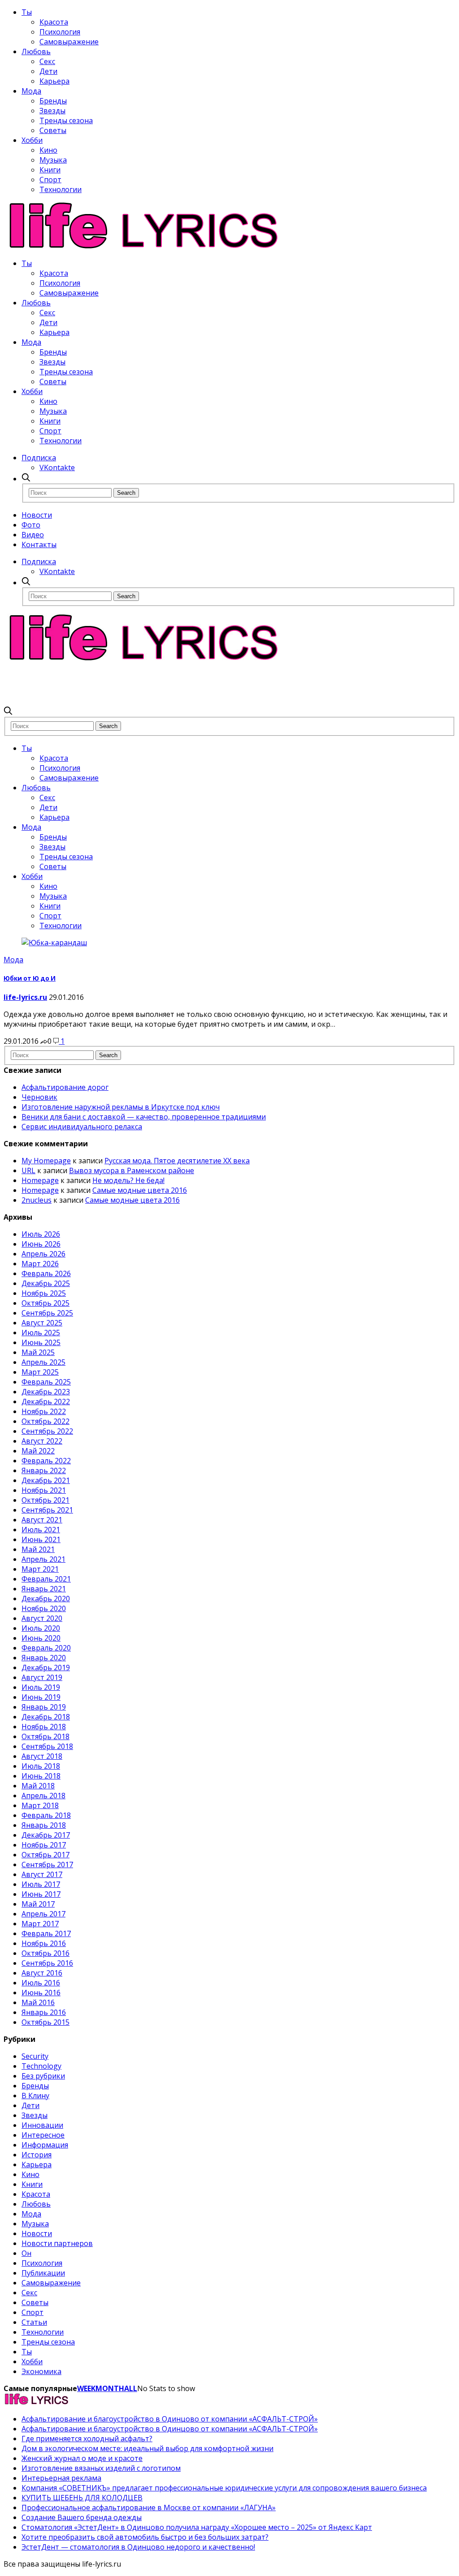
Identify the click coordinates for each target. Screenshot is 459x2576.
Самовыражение (69, 42)
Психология (60, 32)
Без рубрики (43, 2076)
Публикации (43, 2273)
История (37, 2155)
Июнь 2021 (41, 1539)
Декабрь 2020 (46, 1599)
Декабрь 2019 (46, 1667)
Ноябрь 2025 (44, 1293)
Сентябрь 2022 (47, 1431)
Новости (37, 515)
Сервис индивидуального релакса (82, 1127)
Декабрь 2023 (46, 1392)
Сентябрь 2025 (47, 1313)
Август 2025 (42, 1323)
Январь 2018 (44, 1825)
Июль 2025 (41, 1333)
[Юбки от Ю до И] (54, 943)
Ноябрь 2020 (44, 1608)
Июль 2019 (41, 1687)
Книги (50, 170)
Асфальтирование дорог (65, 1087)
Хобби (32, 140)
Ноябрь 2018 (44, 1727)
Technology (41, 2066)
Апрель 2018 (43, 1796)
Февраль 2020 (46, 1648)
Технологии (61, 189)
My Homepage (46, 1161)
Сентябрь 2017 (47, 1864)
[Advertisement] (167, 683)
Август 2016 (42, 1973)
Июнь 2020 (41, 1638)
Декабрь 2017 (46, 1835)
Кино (48, 150)
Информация (45, 2145)
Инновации (42, 2125)
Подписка (39, 458)
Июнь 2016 (41, 1993)
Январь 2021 (44, 1589)
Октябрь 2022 (45, 1421)
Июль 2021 (41, 1530)
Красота (54, 22)
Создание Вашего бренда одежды (82, 2517)
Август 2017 (42, 1874)
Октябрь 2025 (45, 1303)
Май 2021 (38, 1549)
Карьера (54, 81)
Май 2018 (38, 1786)
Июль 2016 (41, 1983)
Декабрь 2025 (46, 1283)
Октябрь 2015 (45, 2022)
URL (28, 1170)
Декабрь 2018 (46, 1717)
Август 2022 (42, 1441)
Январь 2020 (44, 1658)
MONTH (110, 2388)
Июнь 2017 (41, 1894)
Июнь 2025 (41, 1342)
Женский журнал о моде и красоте (82, 2458)
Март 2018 (40, 1805)
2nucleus (37, 1200)
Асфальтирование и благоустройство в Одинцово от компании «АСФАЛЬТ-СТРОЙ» (170, 2419)
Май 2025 (38, 1352)
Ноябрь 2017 (44, 1845)
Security (35, 2056)
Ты (27, 12)
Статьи (34, 2322)
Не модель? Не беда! (128, 1180)
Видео (33, 535)
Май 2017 (38, 1904)
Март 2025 (40, 1372)
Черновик (39, 1097)
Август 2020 (42, 1618)
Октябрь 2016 (45, 1953)
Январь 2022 (44, 1470)
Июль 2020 (41, 1628)
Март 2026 (40, 1264)
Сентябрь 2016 (47, 1963)
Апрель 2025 (43, 1362)
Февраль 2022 (46, 1461)
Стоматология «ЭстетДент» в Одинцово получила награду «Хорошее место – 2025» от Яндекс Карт (197, 2527)
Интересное (43, 2135)
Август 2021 (42, 1520)
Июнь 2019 (41, 1697)
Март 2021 (40, 1569)
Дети (48, 71)
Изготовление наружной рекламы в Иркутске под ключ (121, 1107)
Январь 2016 (44, 2012)
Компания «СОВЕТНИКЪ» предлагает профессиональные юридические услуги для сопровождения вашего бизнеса (224, 2488)
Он (26, 2253)
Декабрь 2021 (46, 1480)
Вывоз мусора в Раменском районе (132, 1170)
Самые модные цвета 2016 (140, 1190)
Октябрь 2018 (45, 1736)
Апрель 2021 (43, 1559)
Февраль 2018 (46, 1815)
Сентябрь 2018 (47, 1746)
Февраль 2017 (46, 1933)
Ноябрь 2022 (44, 1411)
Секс (47, 61)
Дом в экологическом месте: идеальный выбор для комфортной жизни (147, 2448)
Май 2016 (38, 2002)
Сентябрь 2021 (47, 1510)
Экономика (41, 2371)
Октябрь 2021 (45, 1500)
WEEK (86, 2388)
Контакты (39, 544)
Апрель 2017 (43, 1914)
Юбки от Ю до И (30, 978)
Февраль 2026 (46, 1273)
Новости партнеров (57, 2243)
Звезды (52, 111)
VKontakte (57, 467)
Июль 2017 (41, 1884)
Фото (31, 525)
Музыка (53, 160)
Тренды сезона (66, 120)
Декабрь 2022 (46, 1402)
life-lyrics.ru (25, 997)
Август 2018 (42, 1756)
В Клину (35, 2096)
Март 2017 (40, 1924)
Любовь (36, 51)
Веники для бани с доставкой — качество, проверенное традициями (144, 1117)
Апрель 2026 (43, 1254)
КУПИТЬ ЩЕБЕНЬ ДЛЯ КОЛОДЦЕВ (82, 2498)
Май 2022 (38, 1451)
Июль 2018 (41, 1766)
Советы (53, 130)
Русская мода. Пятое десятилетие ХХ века (177, 1161)
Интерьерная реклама (61, 2478)
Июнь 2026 (41, 1244)
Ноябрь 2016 (44, 1943)
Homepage (40, 1180)
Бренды (53, 101)
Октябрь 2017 (45, 1855)
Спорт (50, 180)
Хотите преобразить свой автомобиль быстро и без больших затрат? (145, 2537)
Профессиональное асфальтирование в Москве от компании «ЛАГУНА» (149, 2507)
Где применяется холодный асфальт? (87, 2439)
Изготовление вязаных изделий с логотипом (101, 2468)
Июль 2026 (41, 1234)
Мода (31, 91)
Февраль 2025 (46, 1382)
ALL (131, 2388)
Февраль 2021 (46, 1579)
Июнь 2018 (41, 1776)
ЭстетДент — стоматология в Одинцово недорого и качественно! (138, 2547)
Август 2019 (42, 1677)
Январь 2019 (44, 1707)
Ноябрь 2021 (44, 1490)
